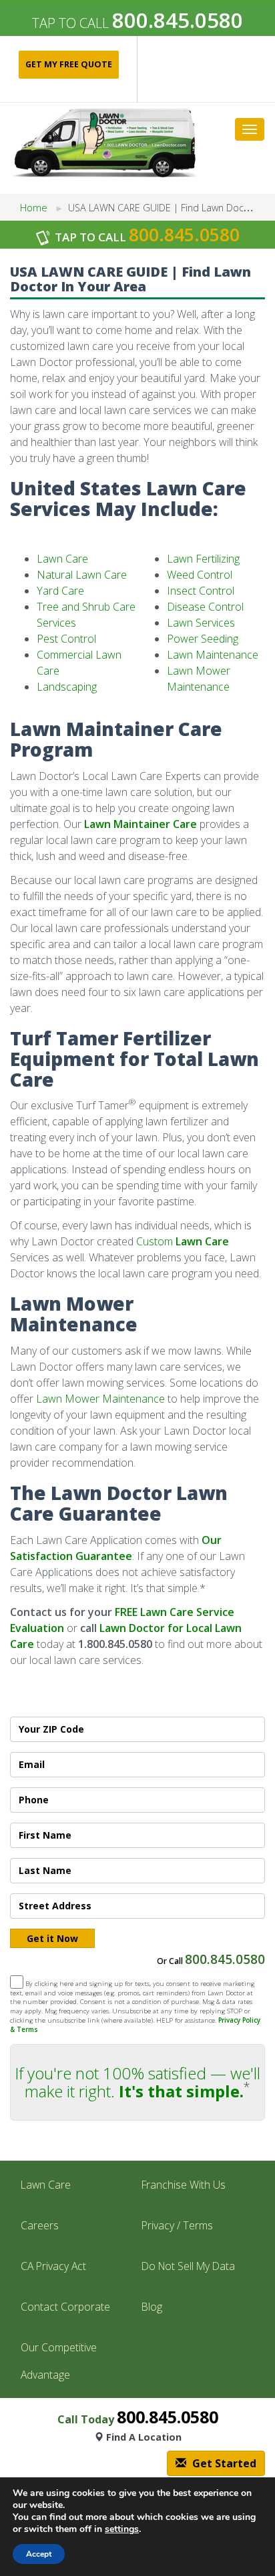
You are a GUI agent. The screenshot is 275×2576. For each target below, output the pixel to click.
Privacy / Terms (177, 2225)
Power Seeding (203, 639)
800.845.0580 (225, 1959)
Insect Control (201, 591)
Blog (152, 2307)
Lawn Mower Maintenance (100, 1399)
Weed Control (200, 575)
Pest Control (66, 639)
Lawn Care (62, 559)
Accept (39, 2554)
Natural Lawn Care (82, 575)
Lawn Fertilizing (203, 559)
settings (122, 2529)
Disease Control (205, 607)
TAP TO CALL (137, 23)
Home (34, 208)
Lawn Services (201, 623)
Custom (183, 1241)
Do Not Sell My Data (188, 2266)
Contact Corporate (65, 2307)
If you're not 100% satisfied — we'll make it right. (137, 2082)
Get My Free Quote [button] (69, 64)
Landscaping (67, 687)
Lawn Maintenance (213, 655)
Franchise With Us (184, 2185)
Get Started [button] (223, 2463)
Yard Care (60, 591)
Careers (40, 2225)
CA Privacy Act (53, 2266)
